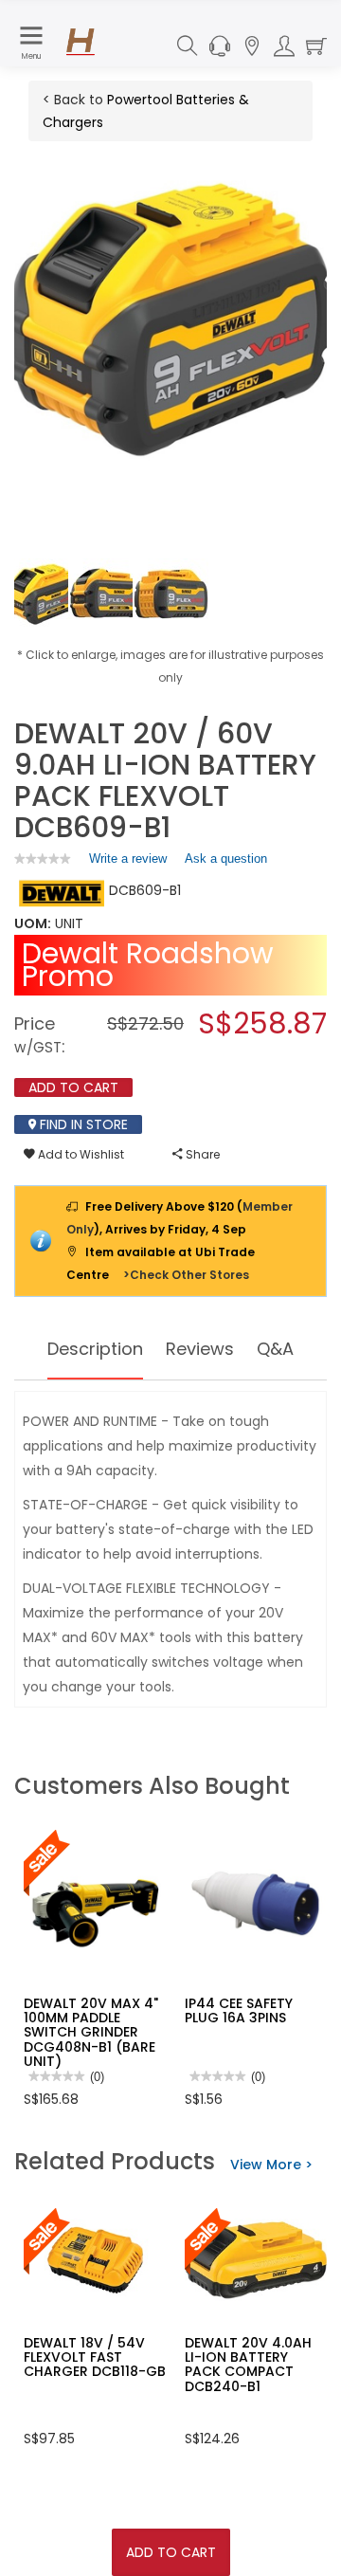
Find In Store (82, 1124)
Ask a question (226, 859)
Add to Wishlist (80, 1154)
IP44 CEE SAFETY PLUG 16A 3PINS (239, 2010)
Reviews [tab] (200, 1349)
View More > (271, 2165)
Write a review (128, 863)
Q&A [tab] (275, 1349)
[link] (43, 859)
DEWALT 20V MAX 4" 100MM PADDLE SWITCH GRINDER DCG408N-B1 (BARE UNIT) (91, 2033)
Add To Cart (171, 2552)
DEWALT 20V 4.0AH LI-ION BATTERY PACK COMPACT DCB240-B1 (248, 2365)
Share (201, 1154)
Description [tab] (95, 1349)
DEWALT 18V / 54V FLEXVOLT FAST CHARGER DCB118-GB (95, 2357)
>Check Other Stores (186, 1275)
